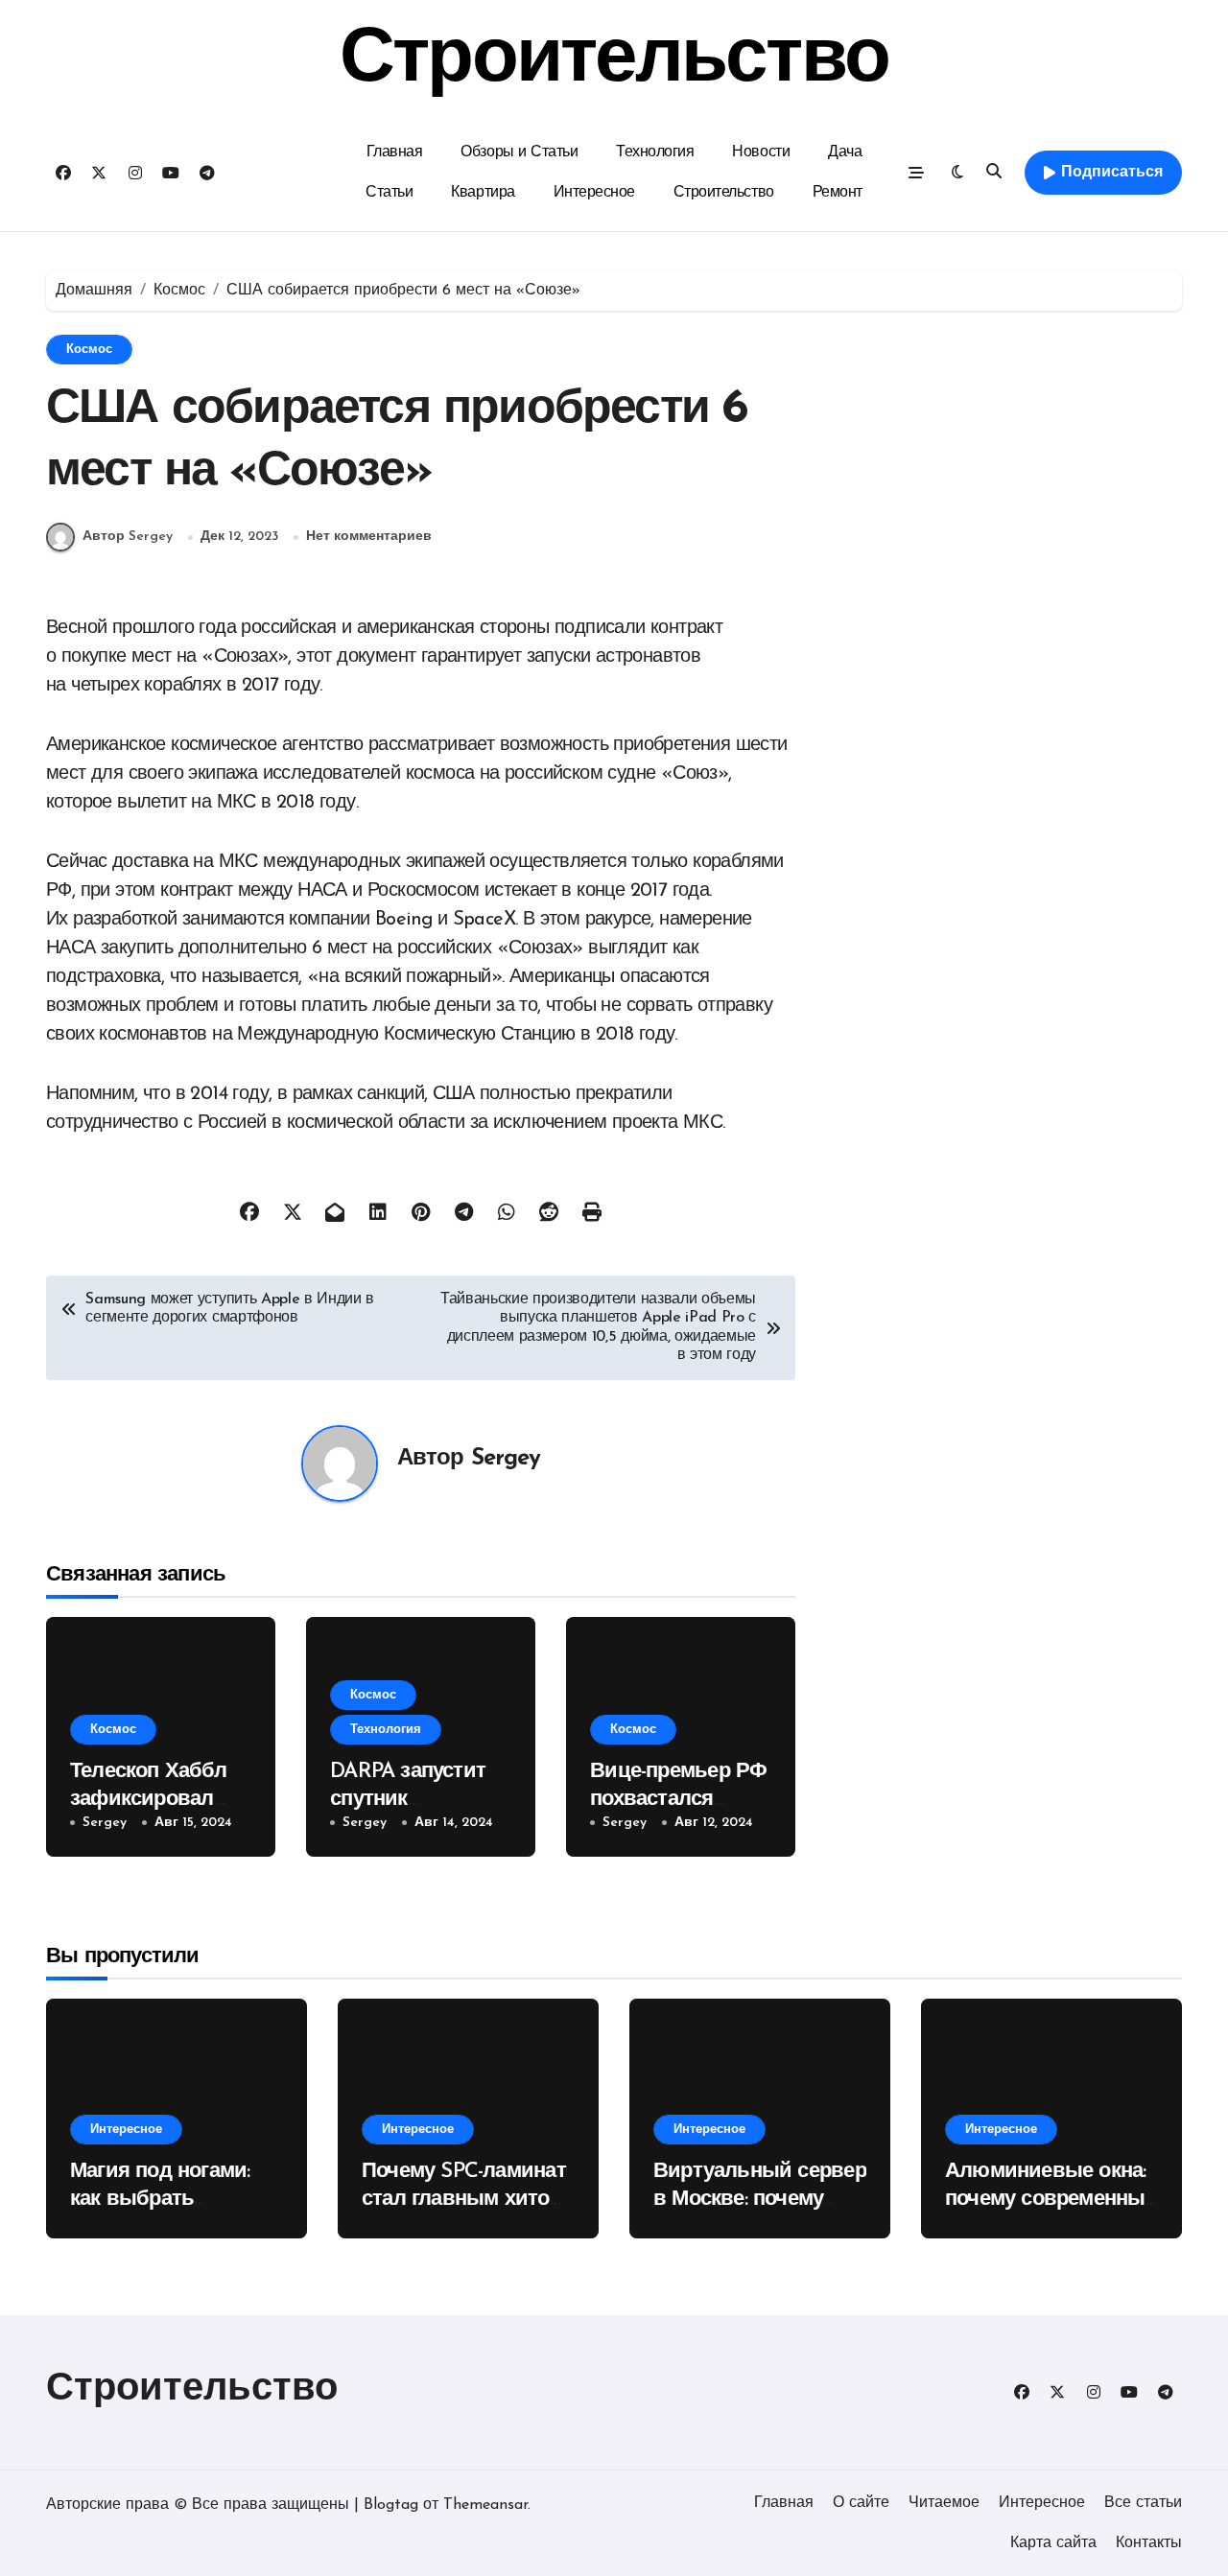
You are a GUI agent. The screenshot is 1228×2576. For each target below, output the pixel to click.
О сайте (861, 2503)
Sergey (506, 1459)
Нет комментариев (369, 537)
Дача (845, 152)
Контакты (1149, 2543)
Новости (761, 152)
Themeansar (485, 2505)
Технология (655, 152)
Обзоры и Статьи (519, 152)
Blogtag (391, 2505)
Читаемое (944, 2503)
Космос (89, 350)
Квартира (483, 193)
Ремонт (838, 193)
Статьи (389, 193)
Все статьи (1143, 2503)
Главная (395, 152)
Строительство (614, 61)
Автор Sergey (128, 537)
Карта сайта (1053, 2543)
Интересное (594, 193)
